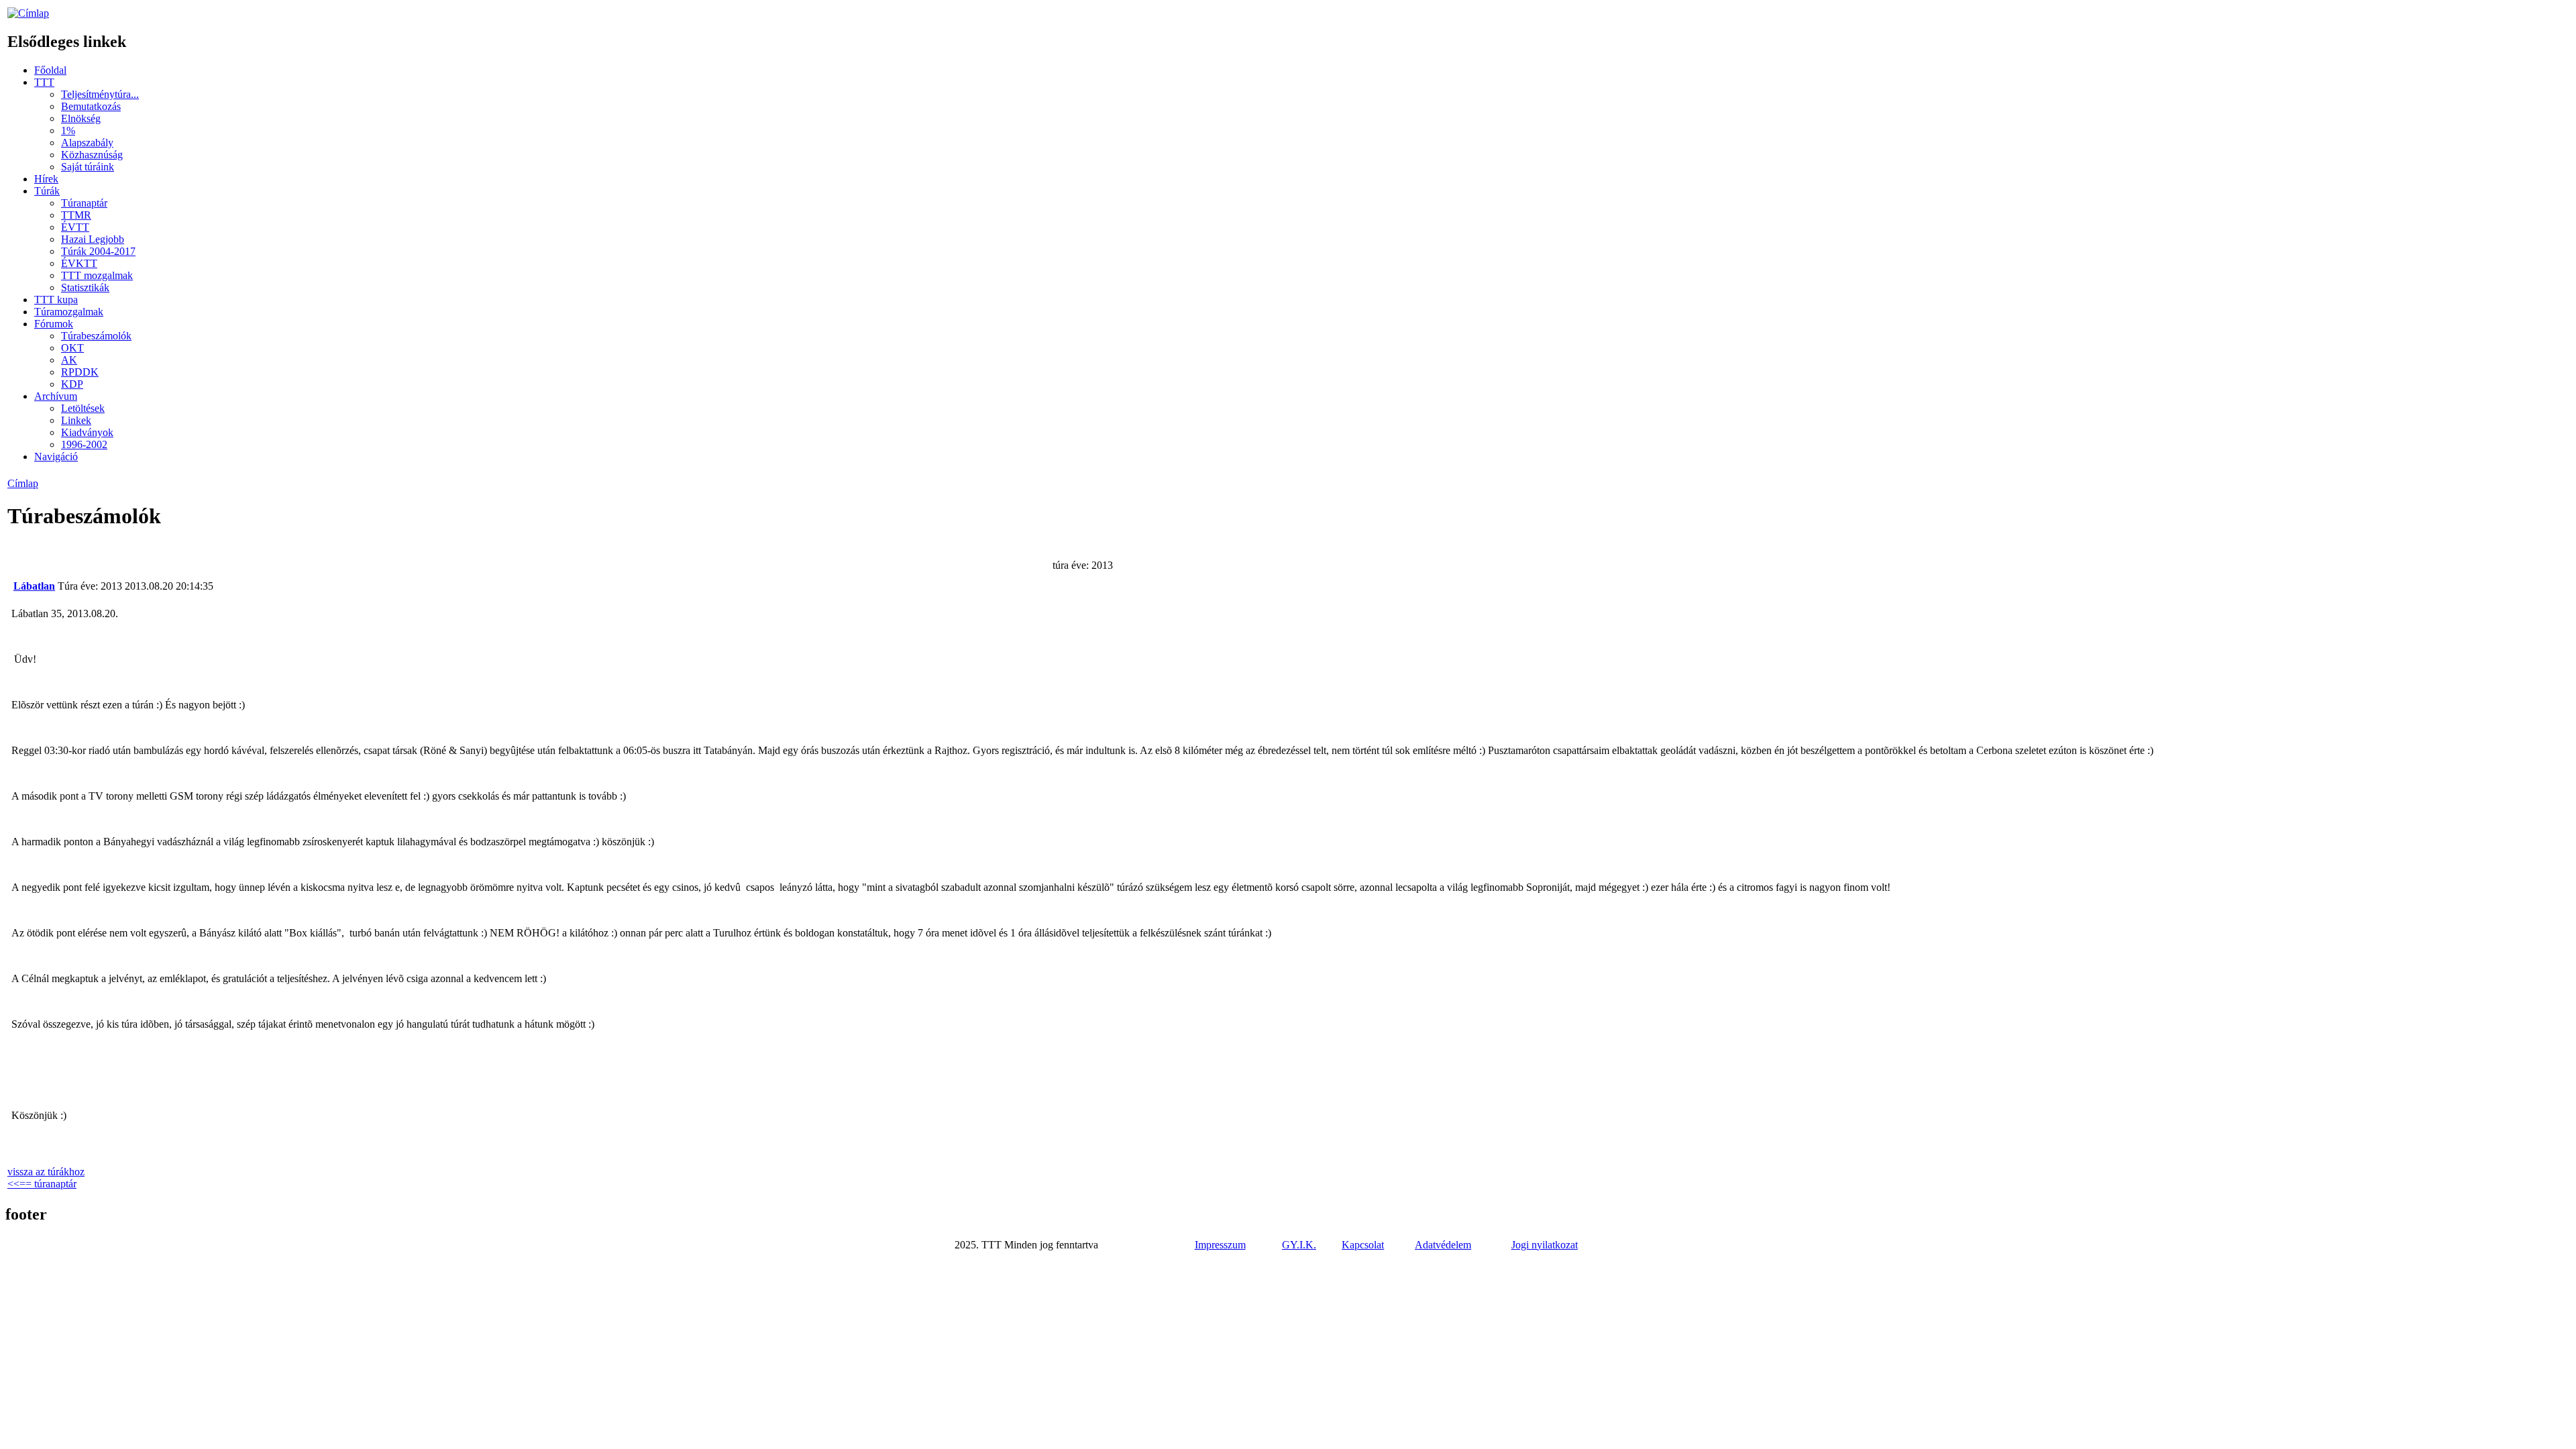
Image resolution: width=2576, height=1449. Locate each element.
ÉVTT (75, 227)
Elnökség (81, 118)
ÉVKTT (79, 263)
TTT (44, 82)
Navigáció (56, 457)
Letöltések (83, 408)
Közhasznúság (92, 155)
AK (69, 360)
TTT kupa (56, 300)
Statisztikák (85, 287)
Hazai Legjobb (93, 239)
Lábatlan (34, 586)
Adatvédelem (1443, 1245)
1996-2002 (84, 444)
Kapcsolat (1363, 1245)
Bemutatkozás (91, 106)
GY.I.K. (1299, 1245)
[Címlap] (28, 13)
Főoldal (50, 70)
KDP (72, 384)
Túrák (47, 191)
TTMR (76, 215)
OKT (72, 348)
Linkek (76, 420)
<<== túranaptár (42, 1184)
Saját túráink (88, 167)
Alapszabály (87, 143)
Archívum (56, 396)
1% (68, 130)
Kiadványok (87, 432)
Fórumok (54, 324)
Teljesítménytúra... (100, 94)
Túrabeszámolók (96, 336)
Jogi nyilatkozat (1545, 1245)
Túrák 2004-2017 (98, 251)
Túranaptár (84, 203)
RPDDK (80, 372)
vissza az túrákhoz (46, 1172)
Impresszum (1220, 1245)
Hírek (46, 179)
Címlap (23, 483)
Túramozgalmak (69, 312)
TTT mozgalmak (97, 275)
